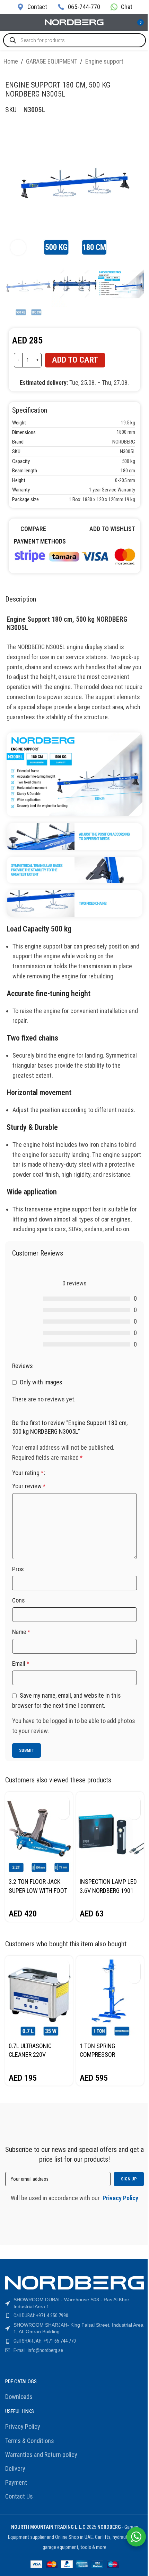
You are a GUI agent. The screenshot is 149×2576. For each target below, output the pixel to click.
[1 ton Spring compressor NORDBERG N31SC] (110, 1997)
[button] (63, 1801)
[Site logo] (74, 22)
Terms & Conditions (30, 2441)
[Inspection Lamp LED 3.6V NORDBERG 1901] (110, 1833)
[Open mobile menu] (8, 23)
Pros (18, 1569)
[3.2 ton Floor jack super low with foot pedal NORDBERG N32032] (39, 1833)
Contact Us (19, 2496)
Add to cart (75, 360)
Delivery (15, 2469)
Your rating (28, 1473)
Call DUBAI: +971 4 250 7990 (41, 2316)
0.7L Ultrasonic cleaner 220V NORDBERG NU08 (30, 2055)
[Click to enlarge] (18, 247)
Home (11, 61)
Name (21, 1632)
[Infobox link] (32, 7)
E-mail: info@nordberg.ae (38, 2350)
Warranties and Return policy (41, 2455)
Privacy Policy (23, 2426)
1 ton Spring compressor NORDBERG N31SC (103, 2055)
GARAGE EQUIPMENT (52, 61)
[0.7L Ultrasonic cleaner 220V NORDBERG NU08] (39, 1997)
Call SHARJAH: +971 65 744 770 (45, 2341)
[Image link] (74, 556)
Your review (29, 1486)
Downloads (19, 2397)
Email (21, 1663)
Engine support (104, 61)
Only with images (41, 1382)
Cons (19, 1600)
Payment (16, 2482)
